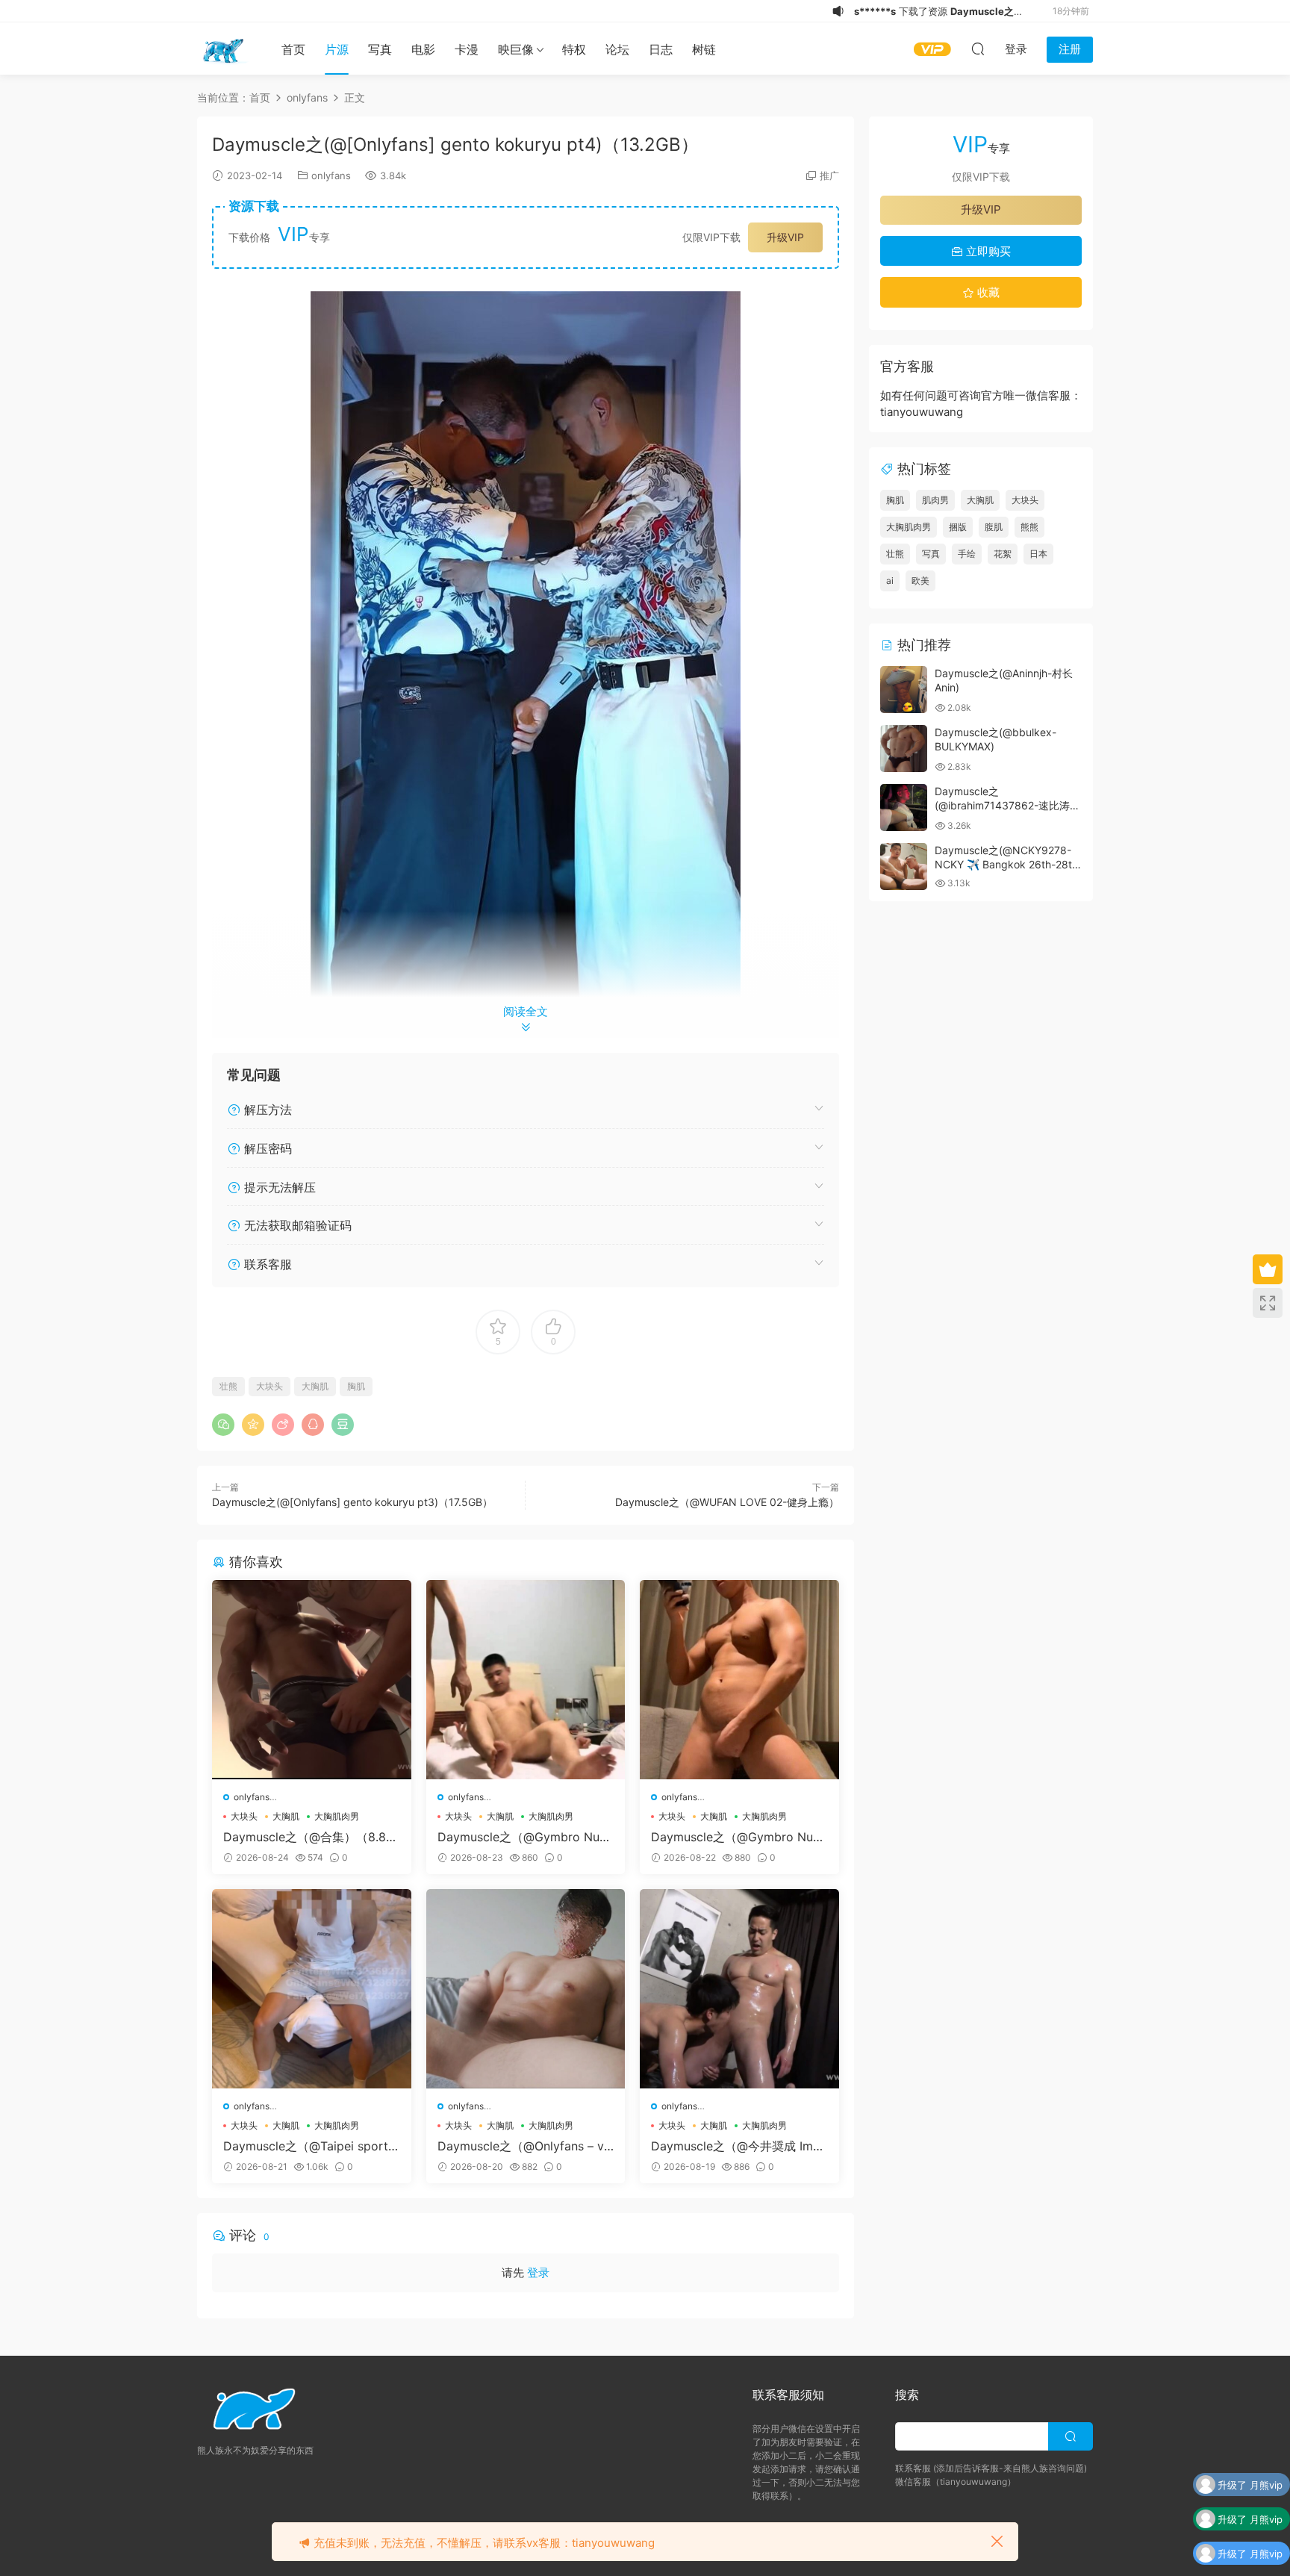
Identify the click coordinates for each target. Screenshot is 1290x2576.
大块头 (269, 1386)
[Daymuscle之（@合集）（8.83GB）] (312, 1680)
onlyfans (331, 175)
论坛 (617, 49)
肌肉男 (935, 500)
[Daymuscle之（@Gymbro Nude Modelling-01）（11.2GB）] (739, 1680)
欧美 (920, 581)
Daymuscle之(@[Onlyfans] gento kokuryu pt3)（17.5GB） (352, 1502)
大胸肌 (315, 1386)
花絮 (1003, 554)
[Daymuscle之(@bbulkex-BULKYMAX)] (904, 749)
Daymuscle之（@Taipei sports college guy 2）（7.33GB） (309, 2146)
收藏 (987, 292)
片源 (337, 49)
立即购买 (987, 251)
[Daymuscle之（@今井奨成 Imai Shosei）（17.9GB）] (739, 1989)
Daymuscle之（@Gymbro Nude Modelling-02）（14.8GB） (526, 1837)
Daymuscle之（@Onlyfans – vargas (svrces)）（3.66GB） (524, 2146)
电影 (423, 49)
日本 (1038, 554)
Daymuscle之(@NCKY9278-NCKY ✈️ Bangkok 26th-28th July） (1006, 865)
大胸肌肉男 (337, 1816)
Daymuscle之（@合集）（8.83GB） (308, 1837)
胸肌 (356, 1386)
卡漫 (467, 49)
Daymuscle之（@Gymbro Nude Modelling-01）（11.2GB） (739, 1837)
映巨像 (516, 49)
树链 (704, 49)
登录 (538, 2272)
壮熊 (228, 1386)
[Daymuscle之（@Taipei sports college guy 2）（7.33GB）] (312, 1989)
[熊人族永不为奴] (223, 49)
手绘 (967, 554)
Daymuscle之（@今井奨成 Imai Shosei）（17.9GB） (737, 2146)
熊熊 (1029, 527)
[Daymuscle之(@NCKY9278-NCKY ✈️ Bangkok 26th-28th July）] (904, 867)
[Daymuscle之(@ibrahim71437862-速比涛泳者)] (904, 808)
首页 (293, 49)
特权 (574, 49)
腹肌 (994, 527)
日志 (661, 49)
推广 (829, 175)
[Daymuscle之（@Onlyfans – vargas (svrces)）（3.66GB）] (526, 1989)
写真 (380, 49)
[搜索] (978, 49)
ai (890, 581)
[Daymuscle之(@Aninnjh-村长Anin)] (904, 690)
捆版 (958, 527)
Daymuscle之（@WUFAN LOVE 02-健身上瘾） (727, 1502)
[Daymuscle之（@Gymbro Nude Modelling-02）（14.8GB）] (526, 1680)
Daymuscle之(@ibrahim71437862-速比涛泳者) (1007, 806)
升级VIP (785, 237)
